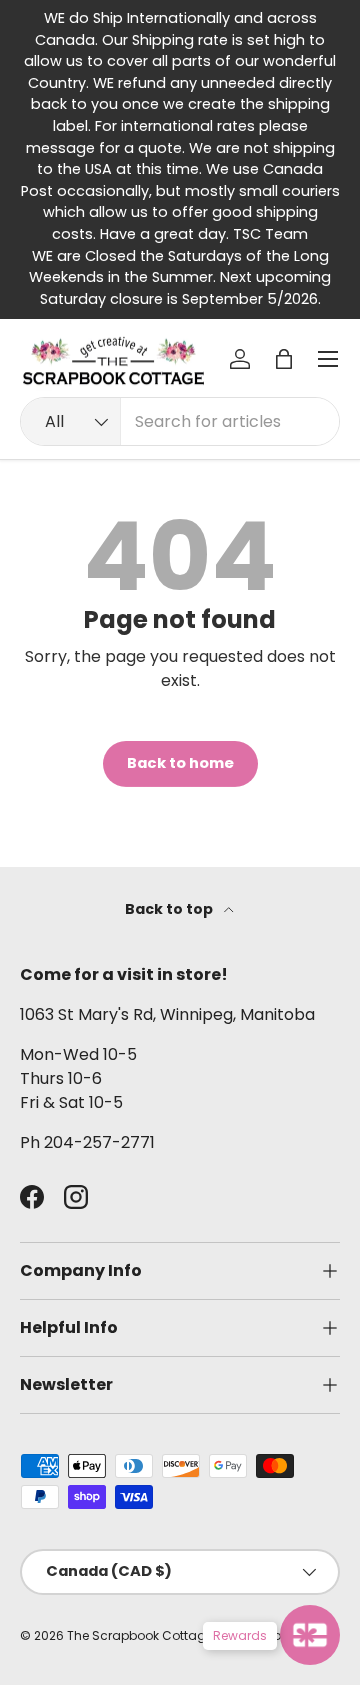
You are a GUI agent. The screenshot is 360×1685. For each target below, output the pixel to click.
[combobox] (180, 421)
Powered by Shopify (278, 1635)
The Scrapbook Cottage (140, 1635)
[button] (284, 359)
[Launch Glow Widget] (310, 1635)
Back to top (170, 909)
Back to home (180, 763)
